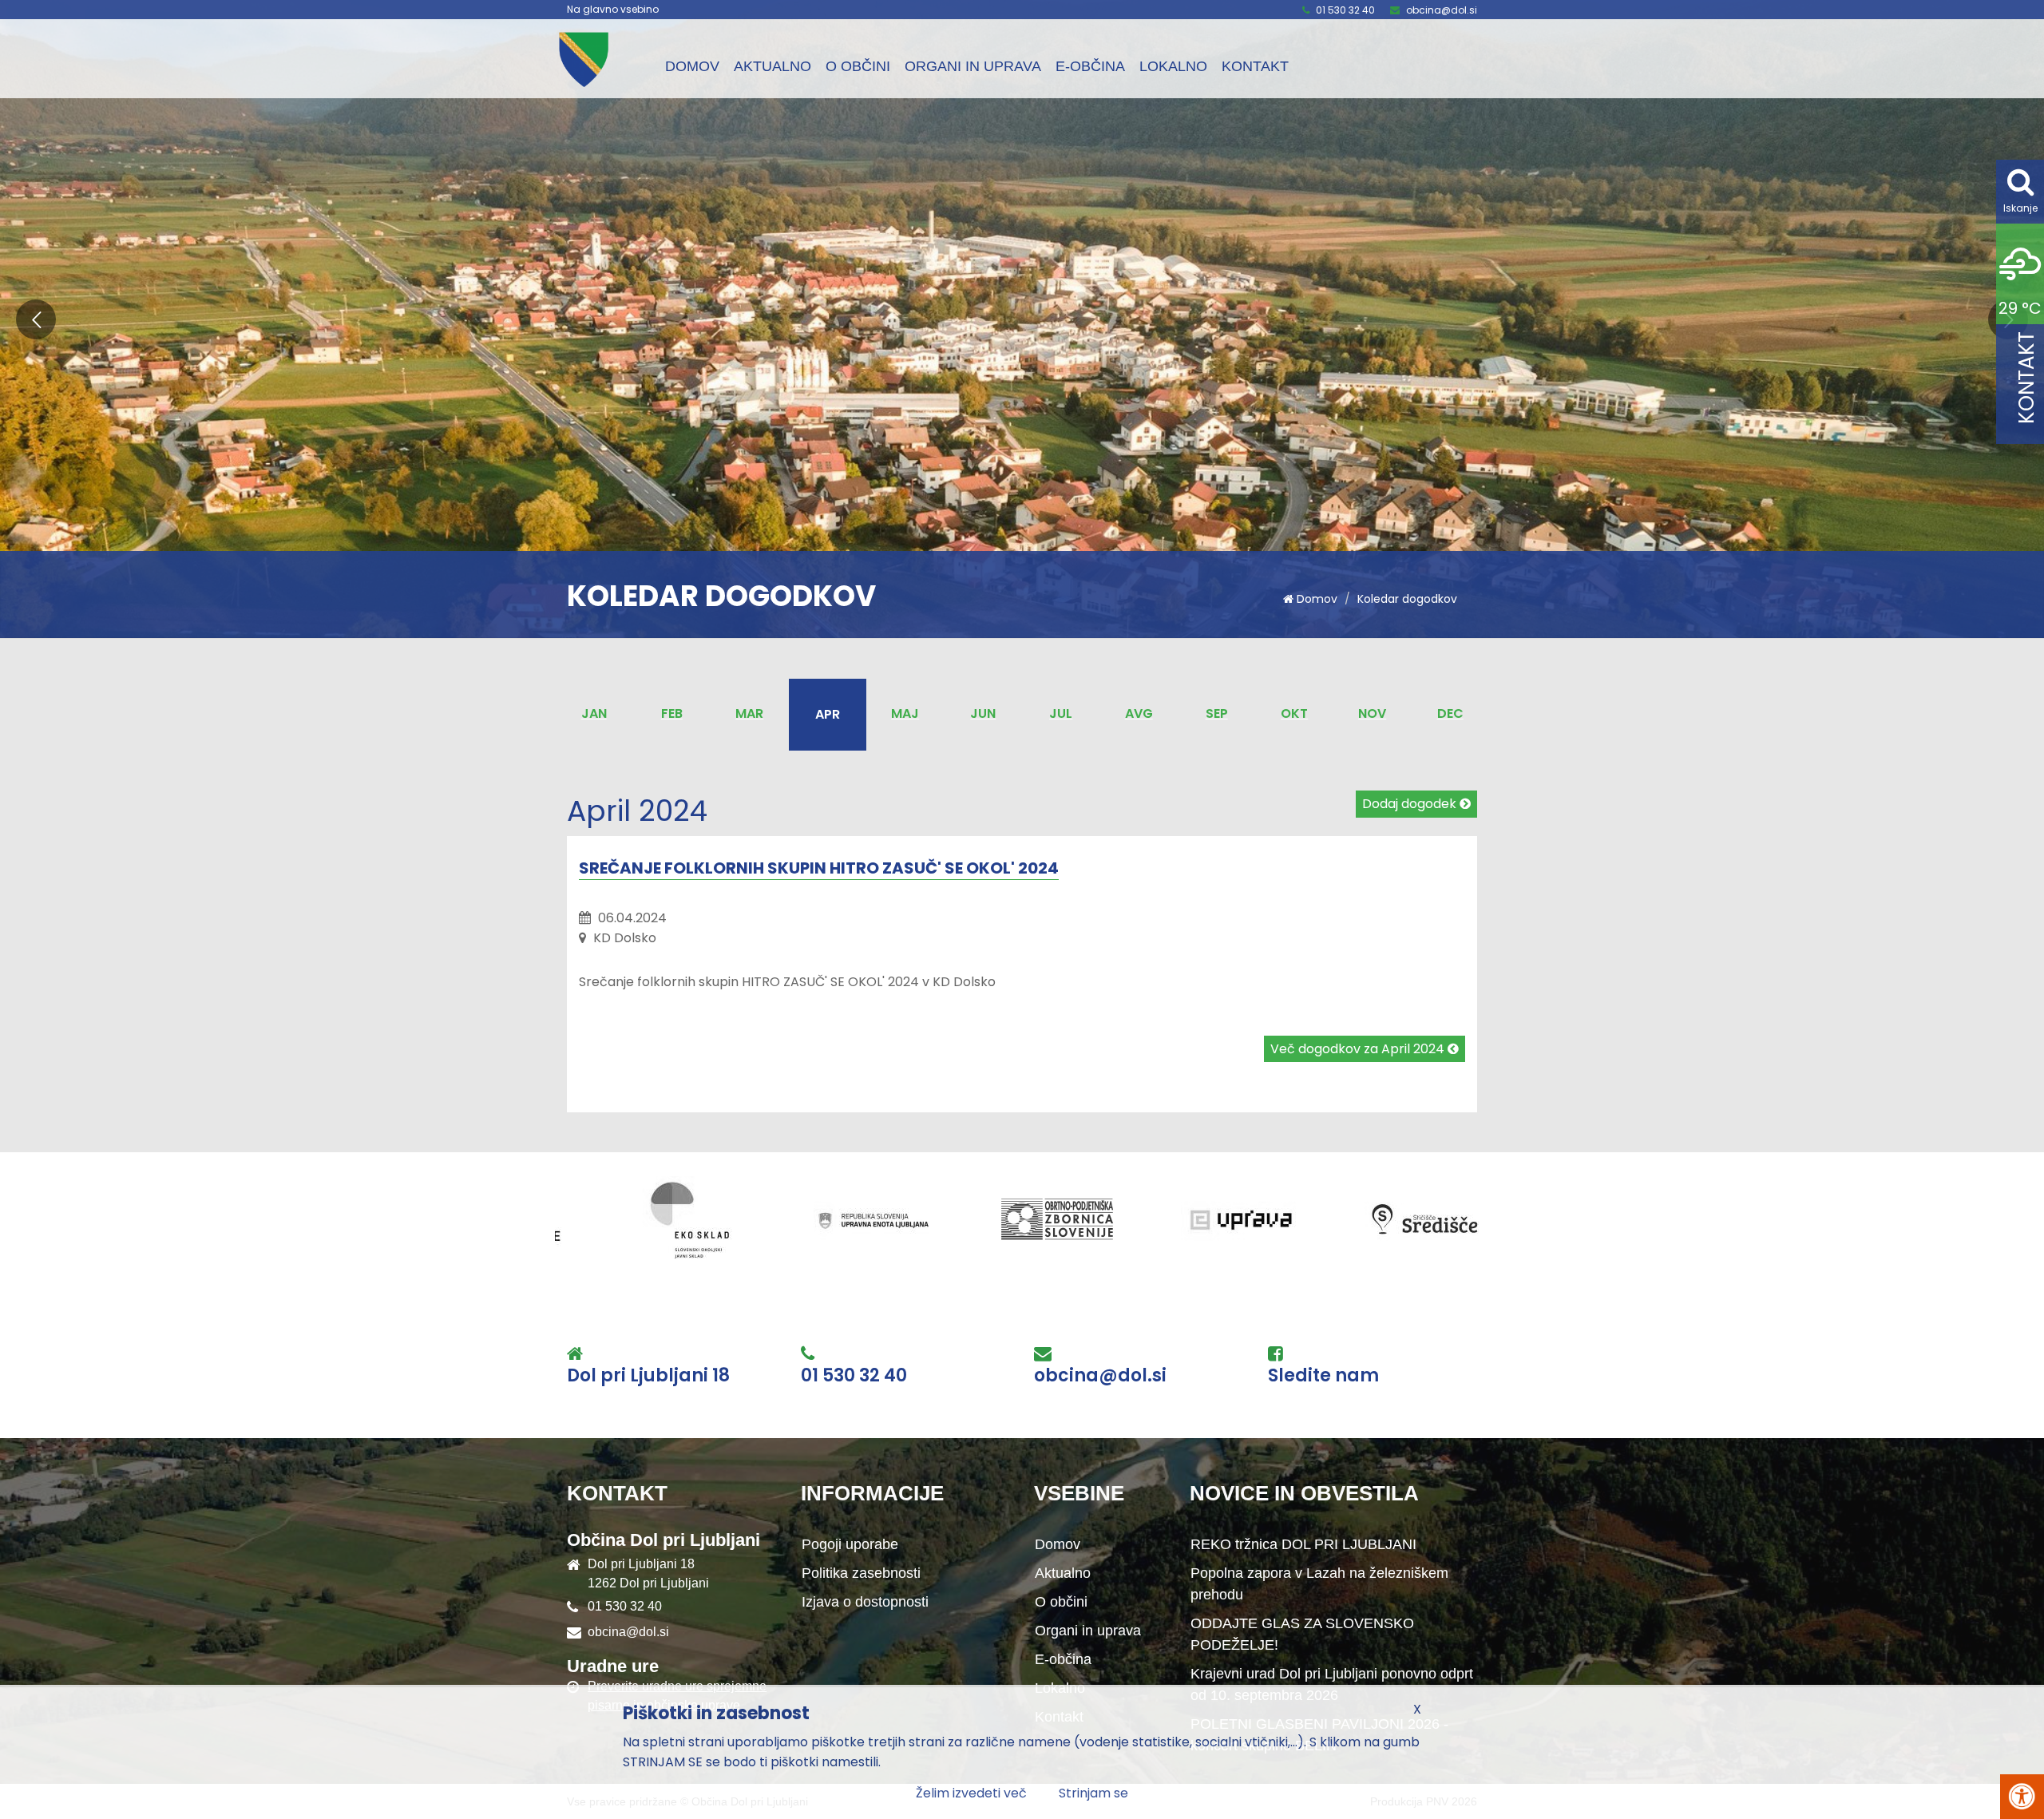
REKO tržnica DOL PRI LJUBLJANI (1303, 1544)
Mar (749, 713)
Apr (828, 714)
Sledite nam (1323, 1376)
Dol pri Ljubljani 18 (648, 1376)
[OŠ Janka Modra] (1254, 1220)
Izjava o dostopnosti (865, 1602)
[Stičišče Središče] (1071, 1220)
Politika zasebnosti (861, 1573)
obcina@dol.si (1442, 10)
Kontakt (1255, 66)
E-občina (1090, 66)
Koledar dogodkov (1407, 599)
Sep (1217, 713)
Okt (1294, 713)
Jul (1061, 713)
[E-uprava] (887, 1220)
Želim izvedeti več (971, 1793)
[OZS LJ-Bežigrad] (703, 1220)
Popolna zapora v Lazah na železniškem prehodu (1319, 1584)
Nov (1372, 713)
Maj (905, 713)
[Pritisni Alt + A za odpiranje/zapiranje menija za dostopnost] (2022, 1797)
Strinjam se (1093, 1793)
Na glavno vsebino (613, 10)
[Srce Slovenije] (1438, 1220)
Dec (1450, 713)
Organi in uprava (973, 66)
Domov (692, 66)
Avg (1139, 713)
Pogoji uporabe (850, 1544)
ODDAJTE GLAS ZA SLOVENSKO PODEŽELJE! (1302, 1634)
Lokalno (1173, 66)
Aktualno (772, 66)
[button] (36, 319)
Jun (983, 713)
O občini (858, 66)
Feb (672, 713)
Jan (594, 713)
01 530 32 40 (1345, 10)
